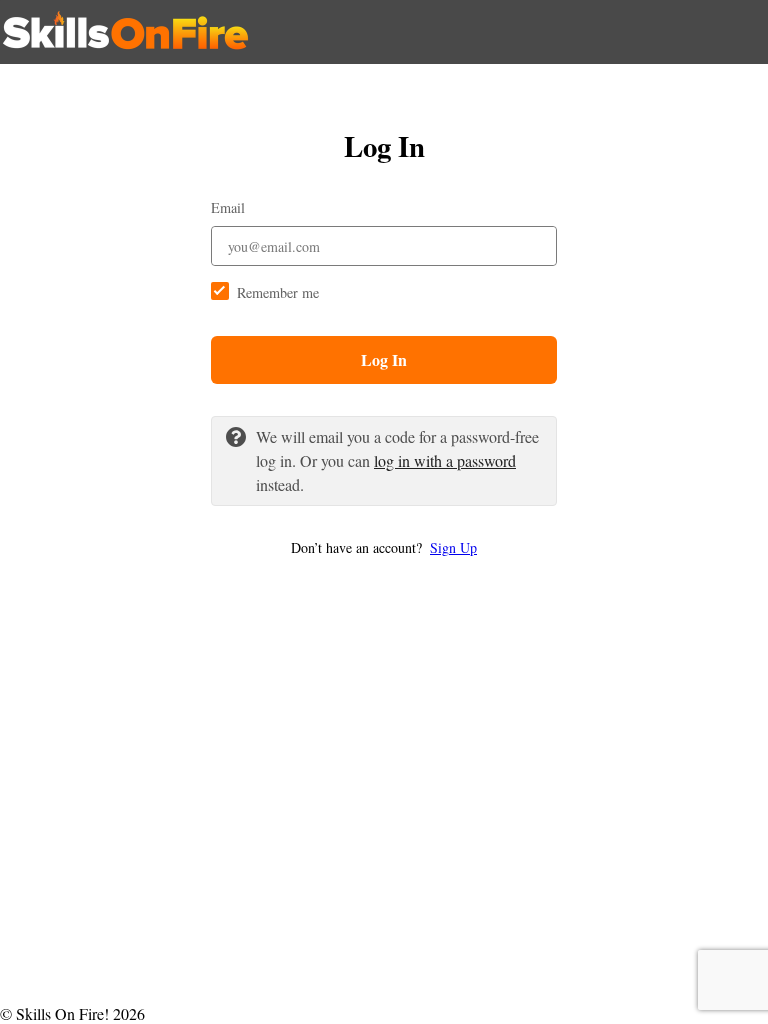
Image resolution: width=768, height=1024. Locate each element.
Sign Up (453, 547)
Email (228, 207)
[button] (384, 547)
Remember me (278, 292)
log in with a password (445, 460)
